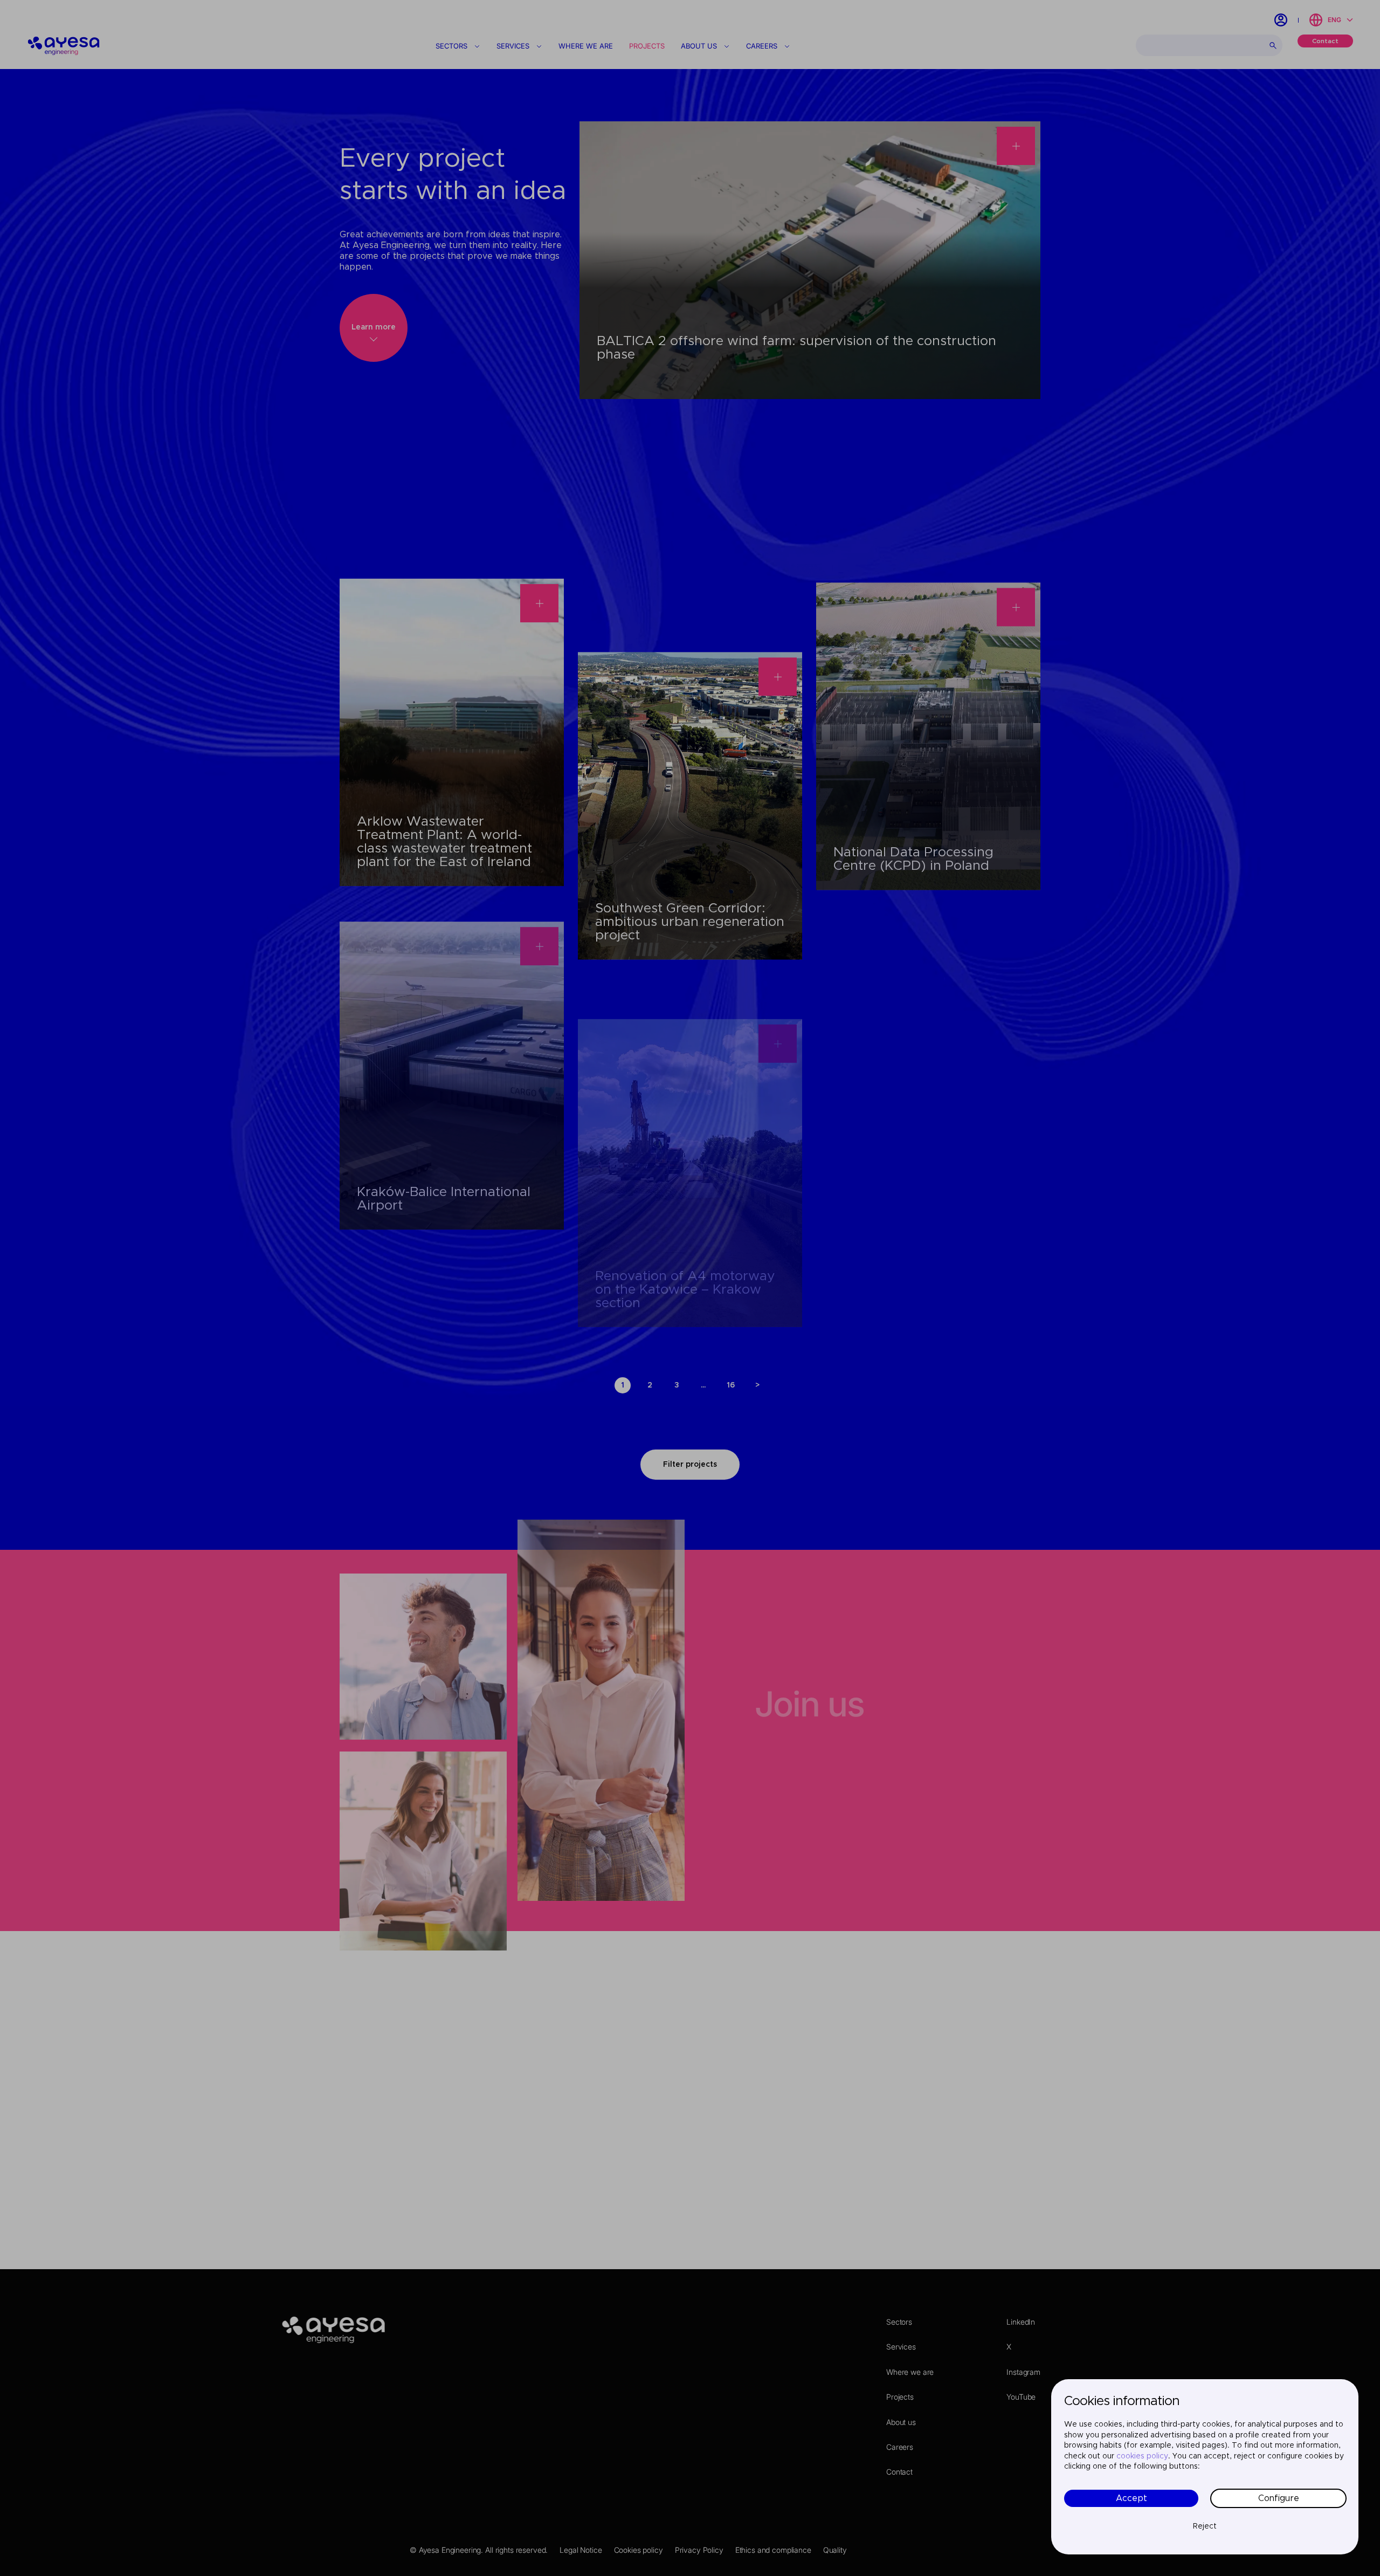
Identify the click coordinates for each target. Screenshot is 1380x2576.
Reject (1205, 2526)
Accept (1131, 2498)
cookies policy (1142, 2456)
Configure (1279, 2498)
